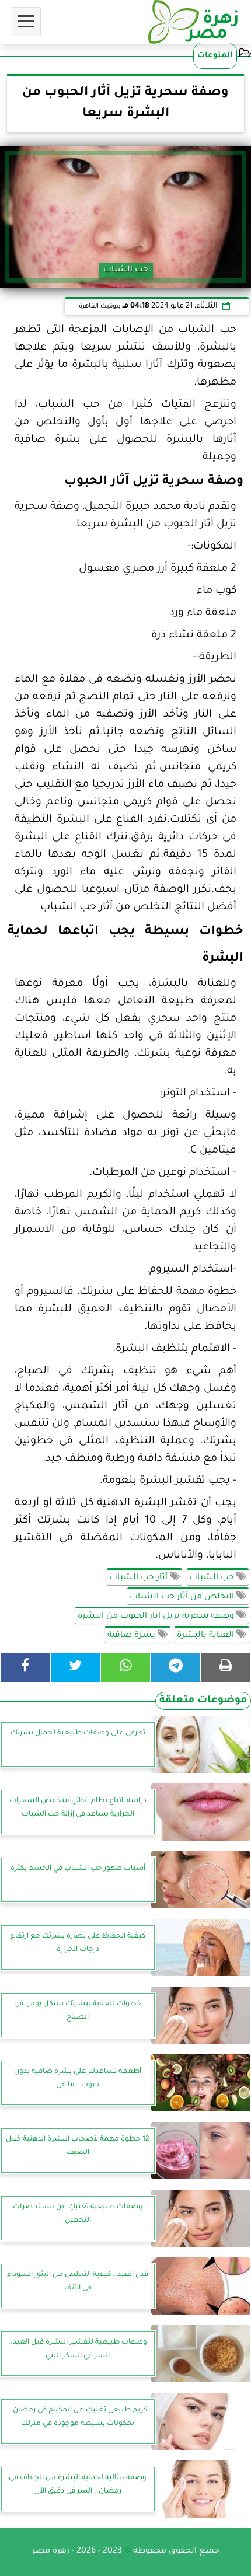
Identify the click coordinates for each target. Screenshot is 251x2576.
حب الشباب (213, 1578)
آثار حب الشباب (140, 1578)
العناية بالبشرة (207, 1636)
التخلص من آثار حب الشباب (183, 1597)
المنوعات (215, 56)
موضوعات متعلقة (203, 1701)
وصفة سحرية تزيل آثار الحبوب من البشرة (157, 1617)
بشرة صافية (133, 1636)
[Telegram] (176, 1668)
